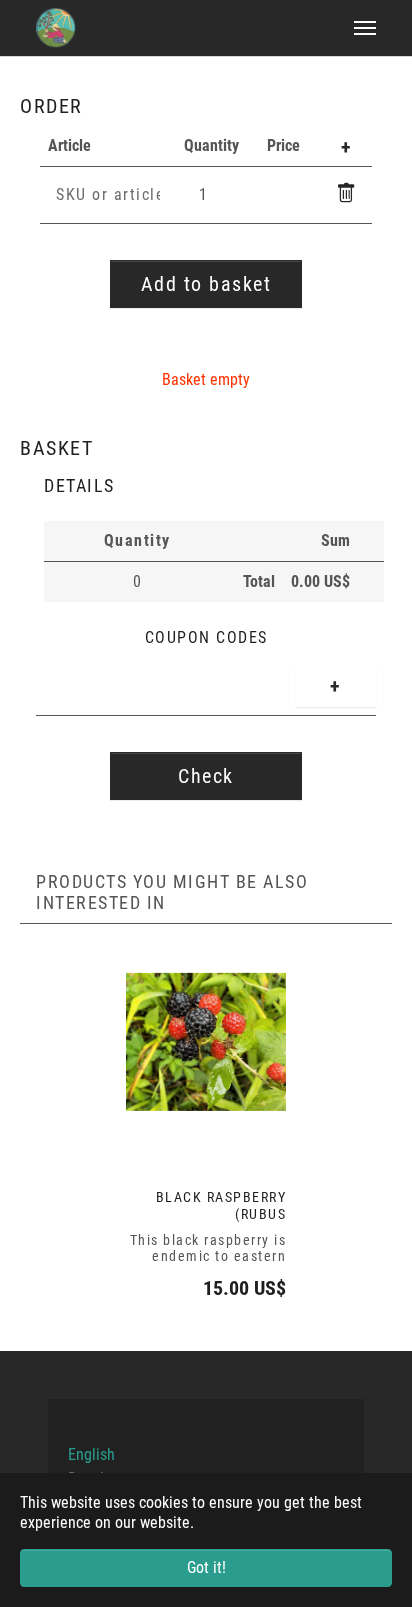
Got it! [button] (206, 1567)
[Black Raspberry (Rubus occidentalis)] (206, 1041)
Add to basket (206, 284)
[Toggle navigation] (365, 28)
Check (206, 776)
